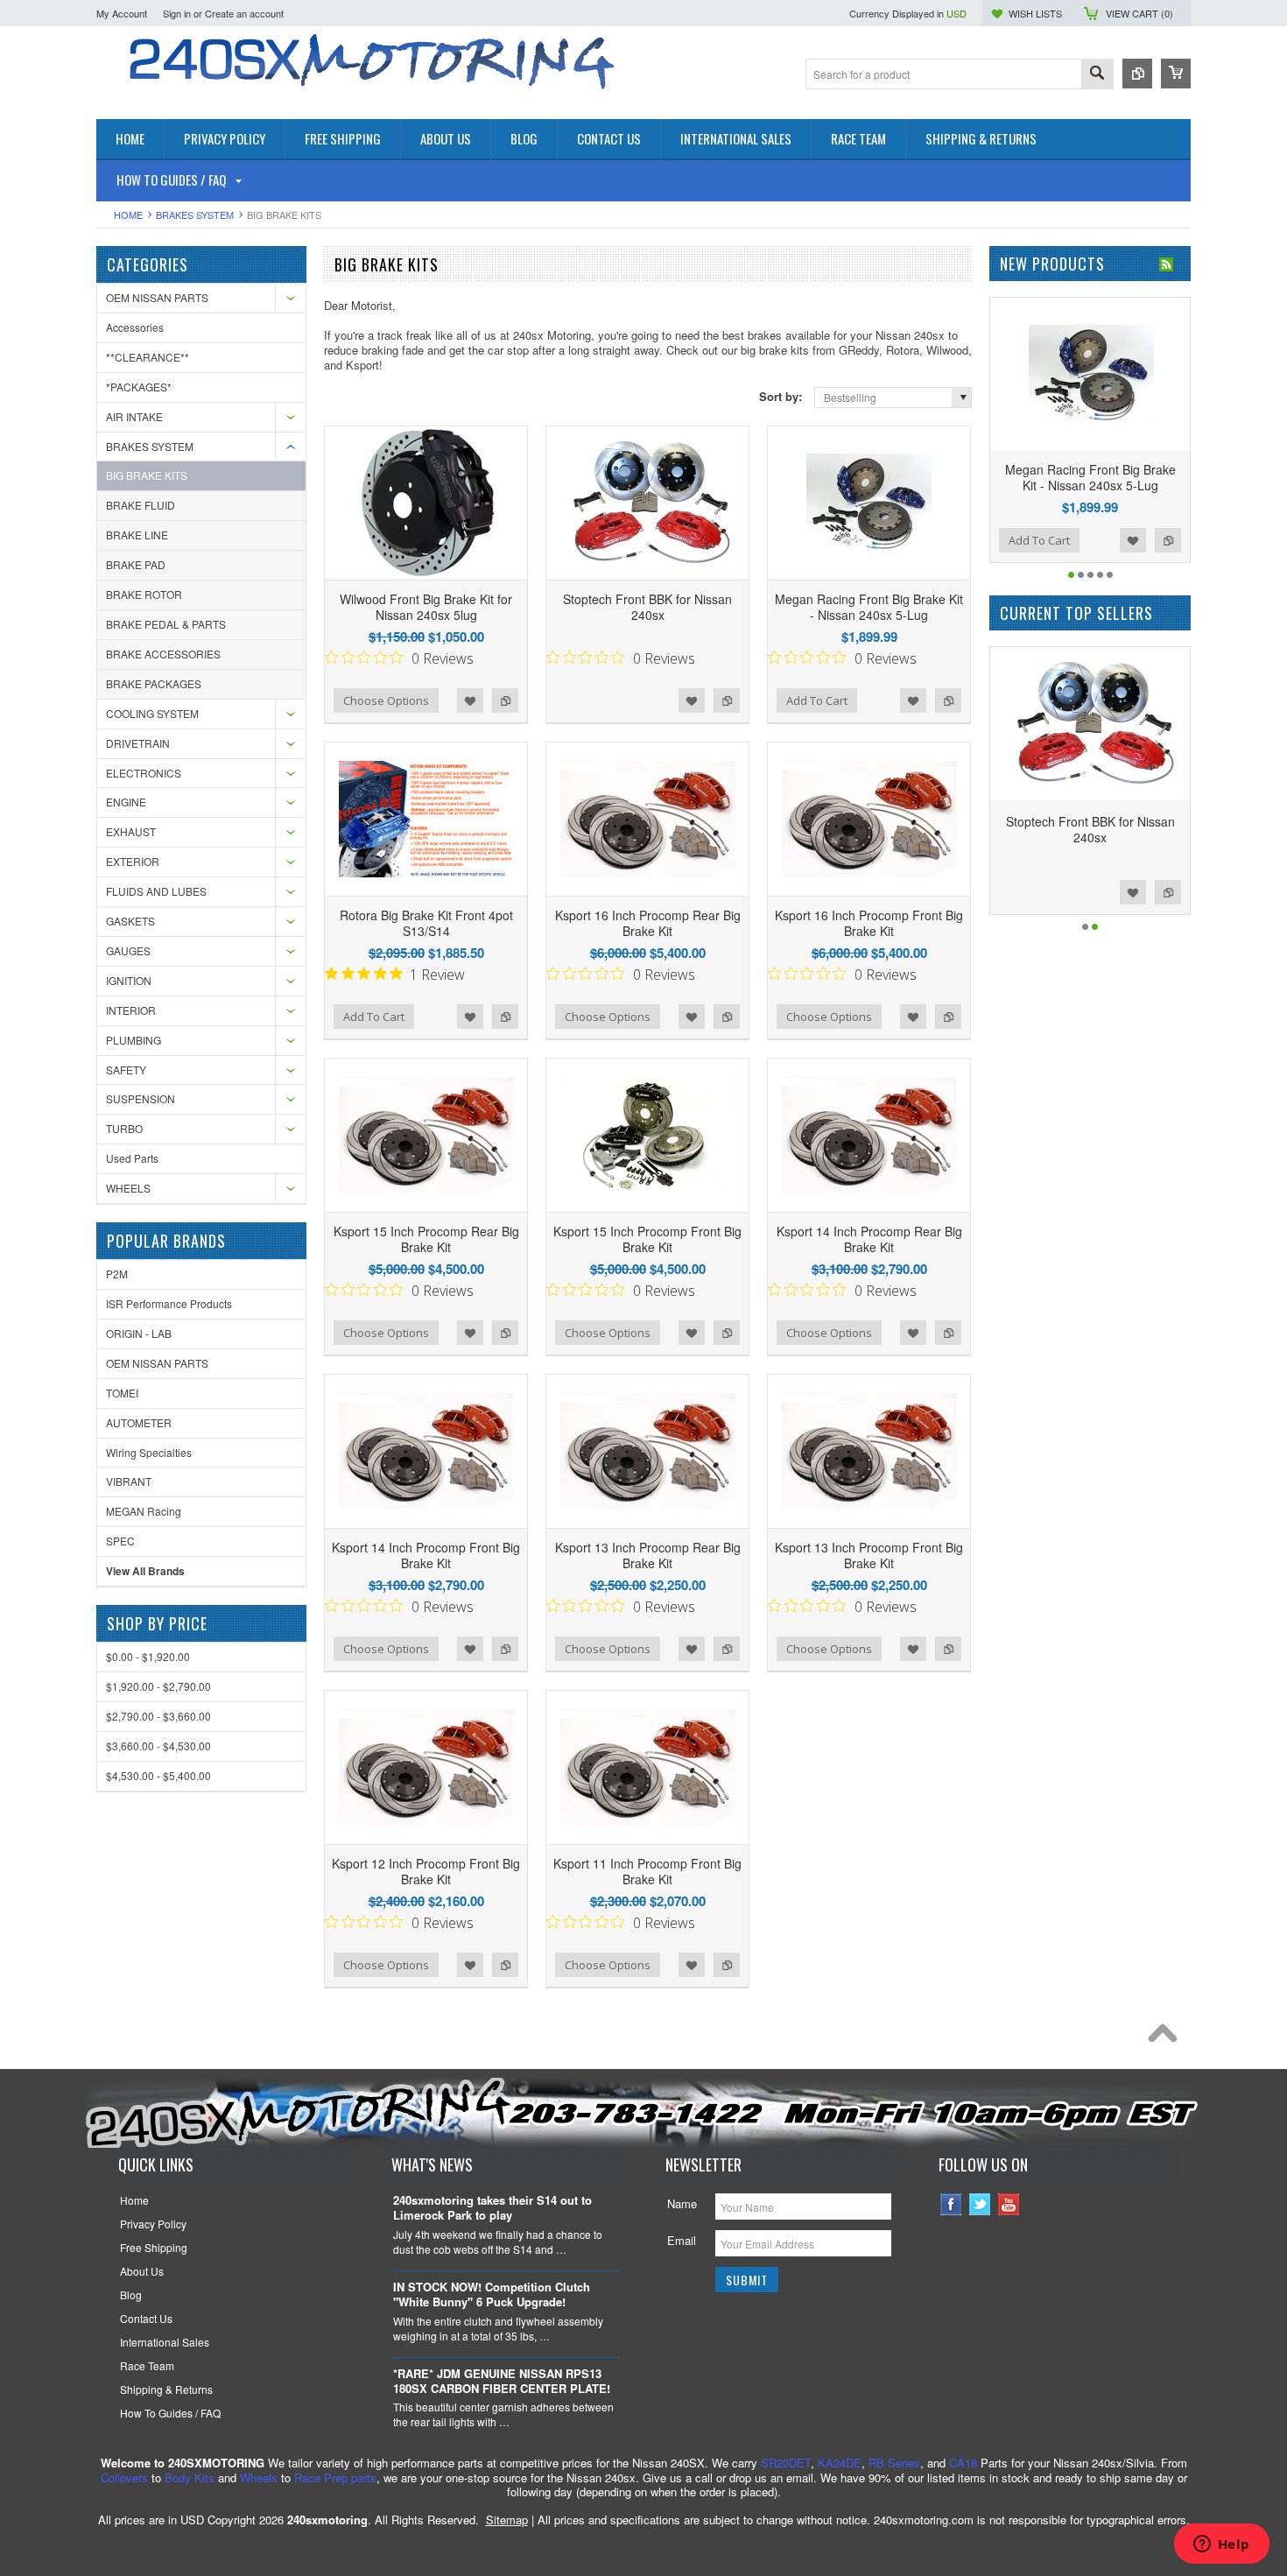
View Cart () (1139, 13)
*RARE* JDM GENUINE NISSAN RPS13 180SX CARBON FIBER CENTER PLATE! (502, 2382)
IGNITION (129, 980)
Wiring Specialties (149, 1452)
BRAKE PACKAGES (154, 683)
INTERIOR (131, 1010)
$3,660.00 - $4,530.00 (158, 1745)
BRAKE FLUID (141, 505)
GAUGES (128, 950)
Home (128, 215)
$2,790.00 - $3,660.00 (158, 1716)
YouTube (1009, 2204)
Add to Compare (505, 700)
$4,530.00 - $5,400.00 (158, 1775)
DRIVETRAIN (138, 743)
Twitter (980, 2204)
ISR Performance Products (169, 1303)
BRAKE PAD (136, 564)
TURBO (124, 1128)
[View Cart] (1176, 74)
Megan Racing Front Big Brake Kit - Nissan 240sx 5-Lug (869, 607)
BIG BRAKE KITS (147, 475)
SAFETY (126, 1070)
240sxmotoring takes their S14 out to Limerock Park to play (492, 2208)
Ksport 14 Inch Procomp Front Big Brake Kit (426, 1555)
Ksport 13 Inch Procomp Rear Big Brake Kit (648, 1555)
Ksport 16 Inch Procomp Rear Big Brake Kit (648, 923)
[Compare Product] (1137, 74)
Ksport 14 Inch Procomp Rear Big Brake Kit (869, 1239)
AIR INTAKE (134, 416)
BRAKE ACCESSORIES (163, 654)
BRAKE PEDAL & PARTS (166, 624)
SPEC (120, 1541)
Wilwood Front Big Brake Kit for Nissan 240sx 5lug (426, 607)
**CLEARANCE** (148, 357)
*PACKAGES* (139, 387)
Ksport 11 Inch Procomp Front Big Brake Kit (647, 1871)
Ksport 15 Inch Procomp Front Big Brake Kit (647, 1239)
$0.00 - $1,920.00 (148, 1656)
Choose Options (386, 700)
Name (682, 2203)
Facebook (951, 2204)
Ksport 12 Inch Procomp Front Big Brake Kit (426, 1871)
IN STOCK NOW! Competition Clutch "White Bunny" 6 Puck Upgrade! (492, 2295)
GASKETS (130, 921)
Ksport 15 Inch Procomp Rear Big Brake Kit (426, 1239)
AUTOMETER (139, 1422)
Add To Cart (817, 700)
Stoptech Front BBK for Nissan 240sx (647, 607)
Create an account (244, 13)
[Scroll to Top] (1167, 2038)
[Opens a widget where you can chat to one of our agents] (1221, 2545)
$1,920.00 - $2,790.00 (158, 1686)
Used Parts (132, 1158)
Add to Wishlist (470, 700)
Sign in (177, 13)
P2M (117, 1274)
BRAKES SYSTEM (195, 215)
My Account (122, 13)
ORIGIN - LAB (139, 1333)
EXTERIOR (133, 861)
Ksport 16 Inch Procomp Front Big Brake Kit (869, 923)
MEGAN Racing (144, 1511)
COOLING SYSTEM (152, 713)
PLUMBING (134, 1040)
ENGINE (126, 802)
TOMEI (122, 1393)
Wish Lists (1035, 13)
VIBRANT (129, 1481)
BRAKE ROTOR (144, 594)
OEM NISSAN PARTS (157, 297)
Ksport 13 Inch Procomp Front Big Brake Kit (869, 1555)
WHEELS (128, 1188)
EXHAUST (131, 831)
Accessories (135, 327)
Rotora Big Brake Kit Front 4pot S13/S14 (426, 923)
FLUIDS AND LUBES (156, 891)
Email (682, 2240)
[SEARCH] (1097, 75)
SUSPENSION (141, 1098)
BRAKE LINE (137, 535)
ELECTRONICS (144, 773)
